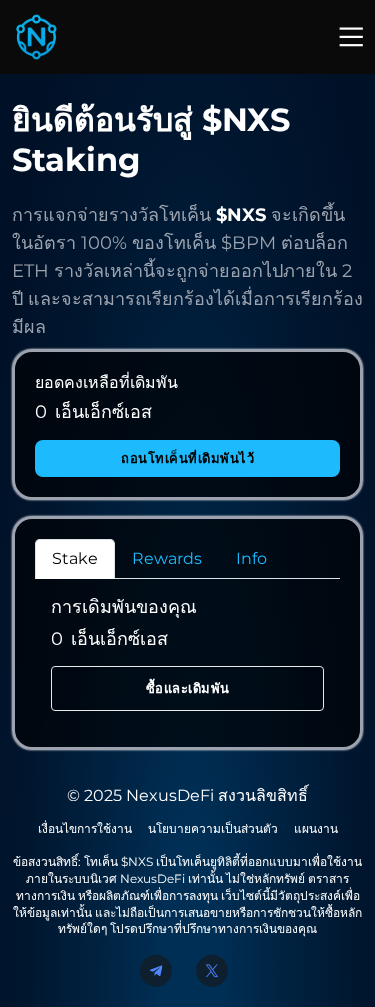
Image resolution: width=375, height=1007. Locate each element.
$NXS (241, 215)
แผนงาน (316, 828)
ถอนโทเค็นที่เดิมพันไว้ (187, 458)
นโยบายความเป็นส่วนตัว (213, 828)
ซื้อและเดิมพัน (188, 688)
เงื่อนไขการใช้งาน (85, 828)
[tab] (75, 559)
